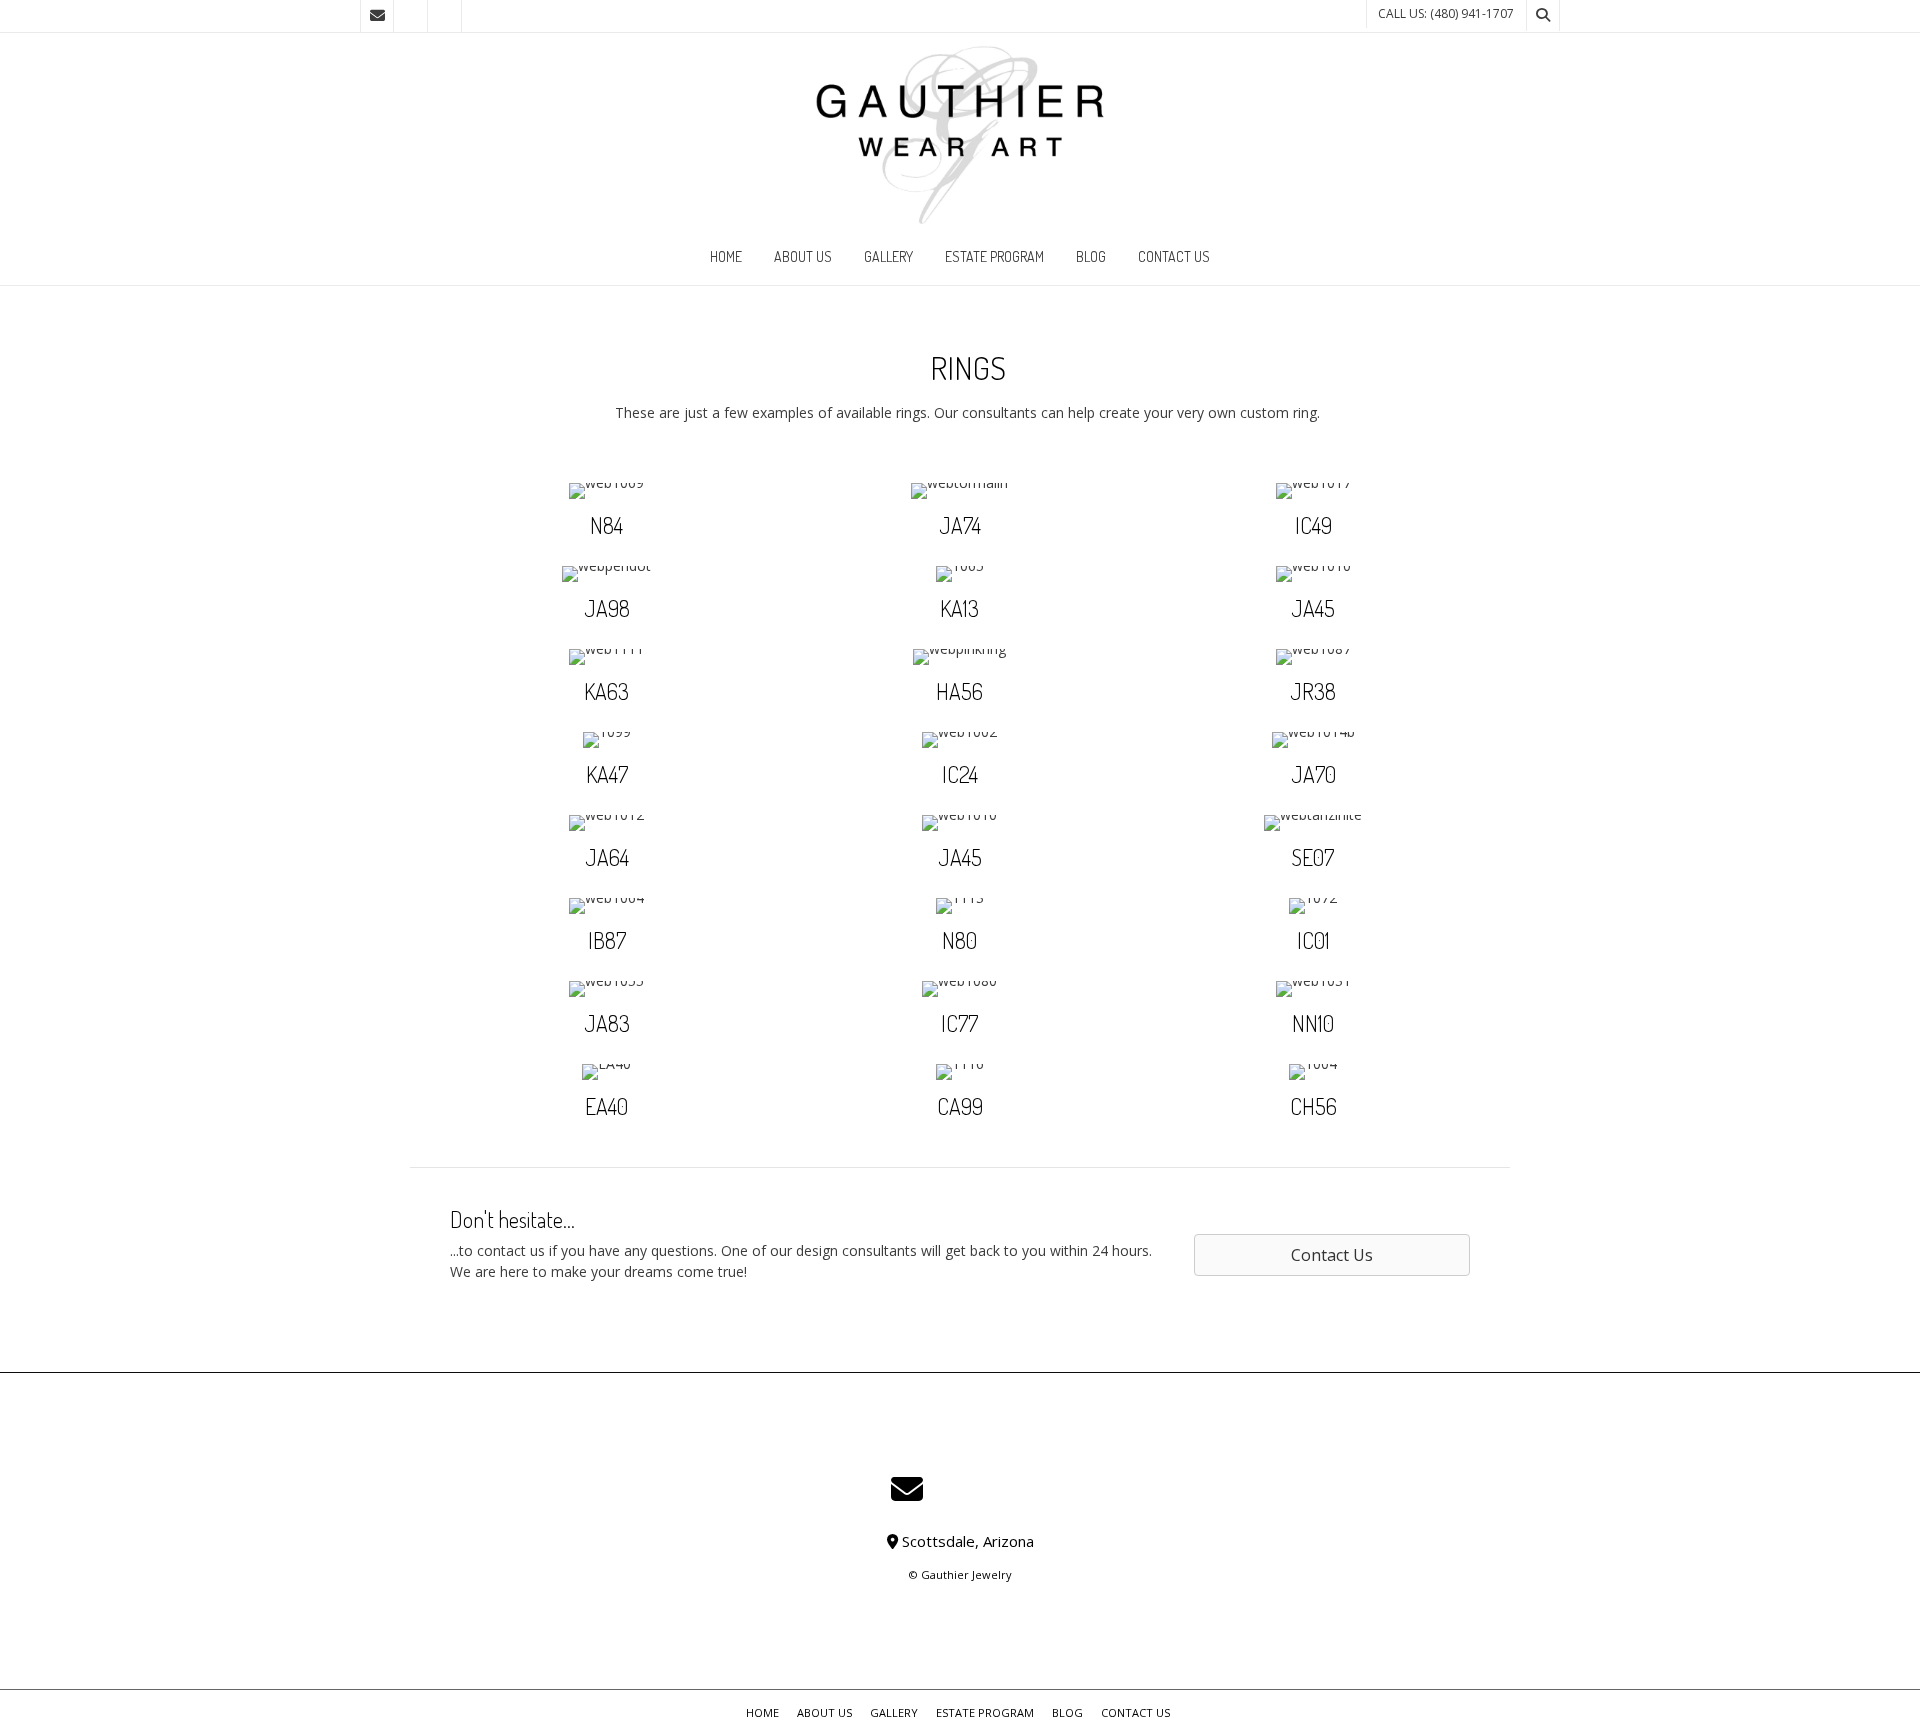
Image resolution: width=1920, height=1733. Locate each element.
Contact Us (1174, 256)
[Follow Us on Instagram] (445, 16)
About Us (803, 256)
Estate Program (994, 256)
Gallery (888, 256)
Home (726, 256)
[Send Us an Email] (377, 16)
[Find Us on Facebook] (411, 16)
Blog (1091, 256)
